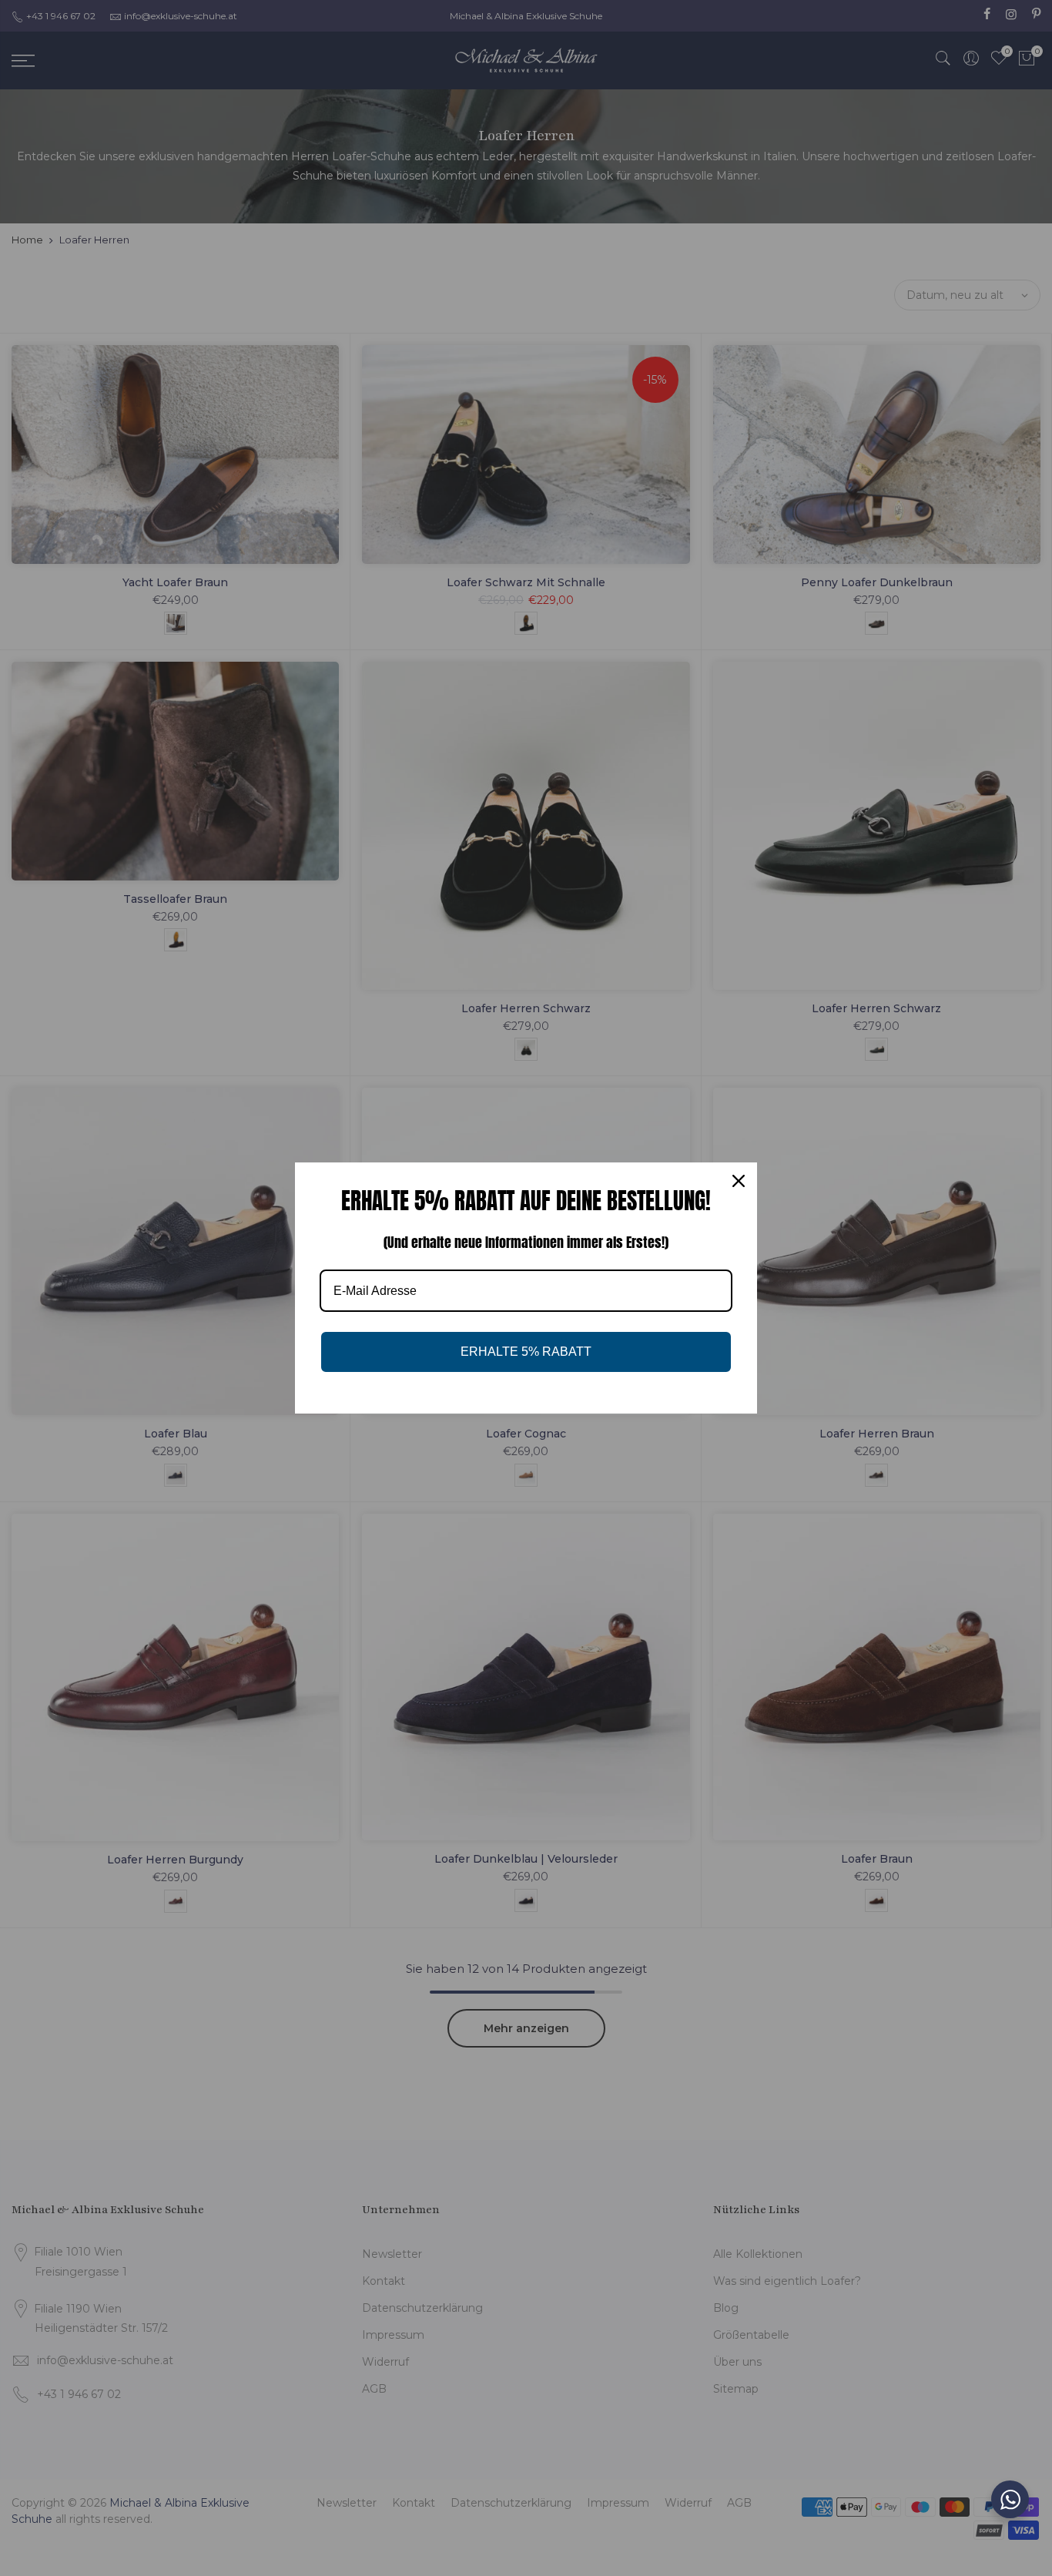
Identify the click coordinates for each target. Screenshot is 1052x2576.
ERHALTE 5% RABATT (526, 1352)
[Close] (739, 1181)
